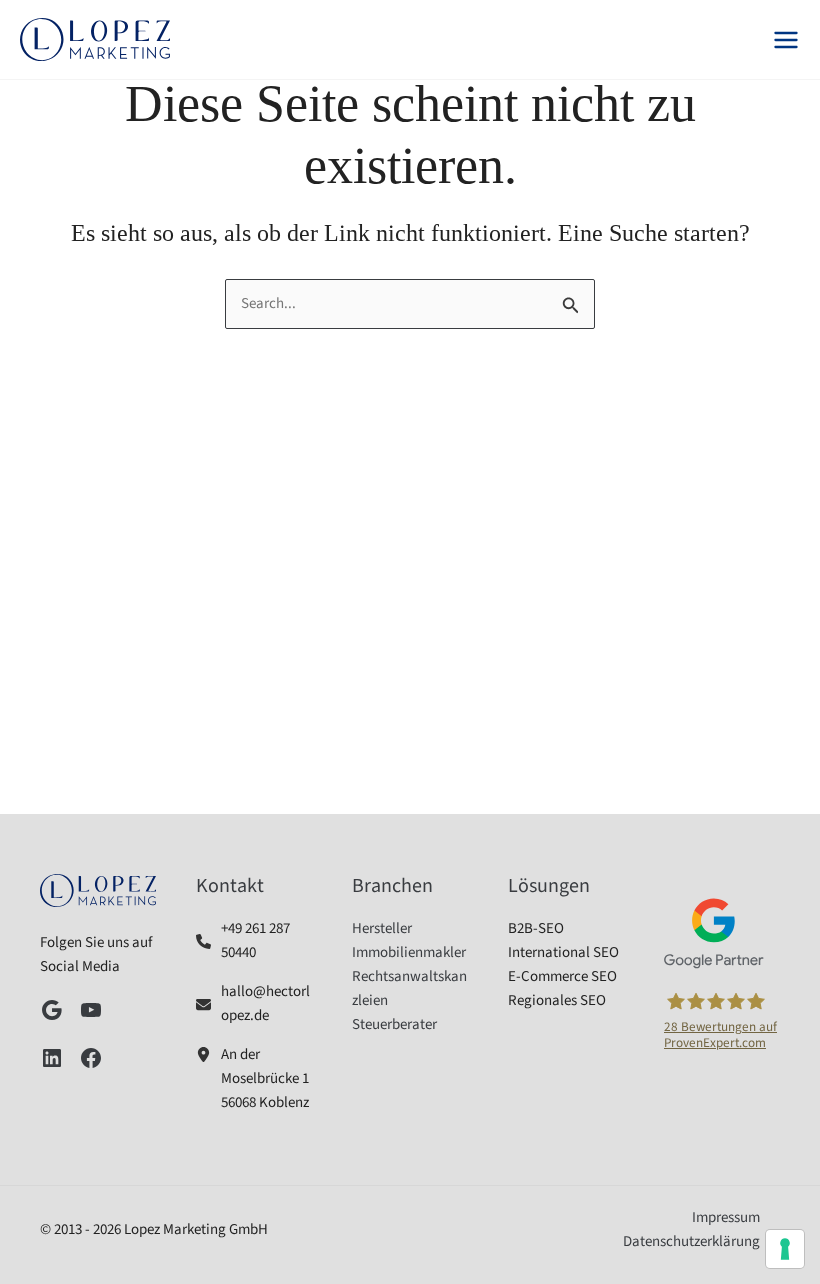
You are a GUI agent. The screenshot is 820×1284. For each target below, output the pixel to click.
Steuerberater (394, 1024)
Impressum (726, 1217)
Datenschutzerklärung (691, 1241)
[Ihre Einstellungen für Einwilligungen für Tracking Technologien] (785, 1249)
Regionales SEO (557, 1000)
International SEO (563, 952)
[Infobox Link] (254, 941)
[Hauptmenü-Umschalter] (786, 40)
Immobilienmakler (409, 952)
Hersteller (382, 928)
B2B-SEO (536, 928)
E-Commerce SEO (562, 976)
